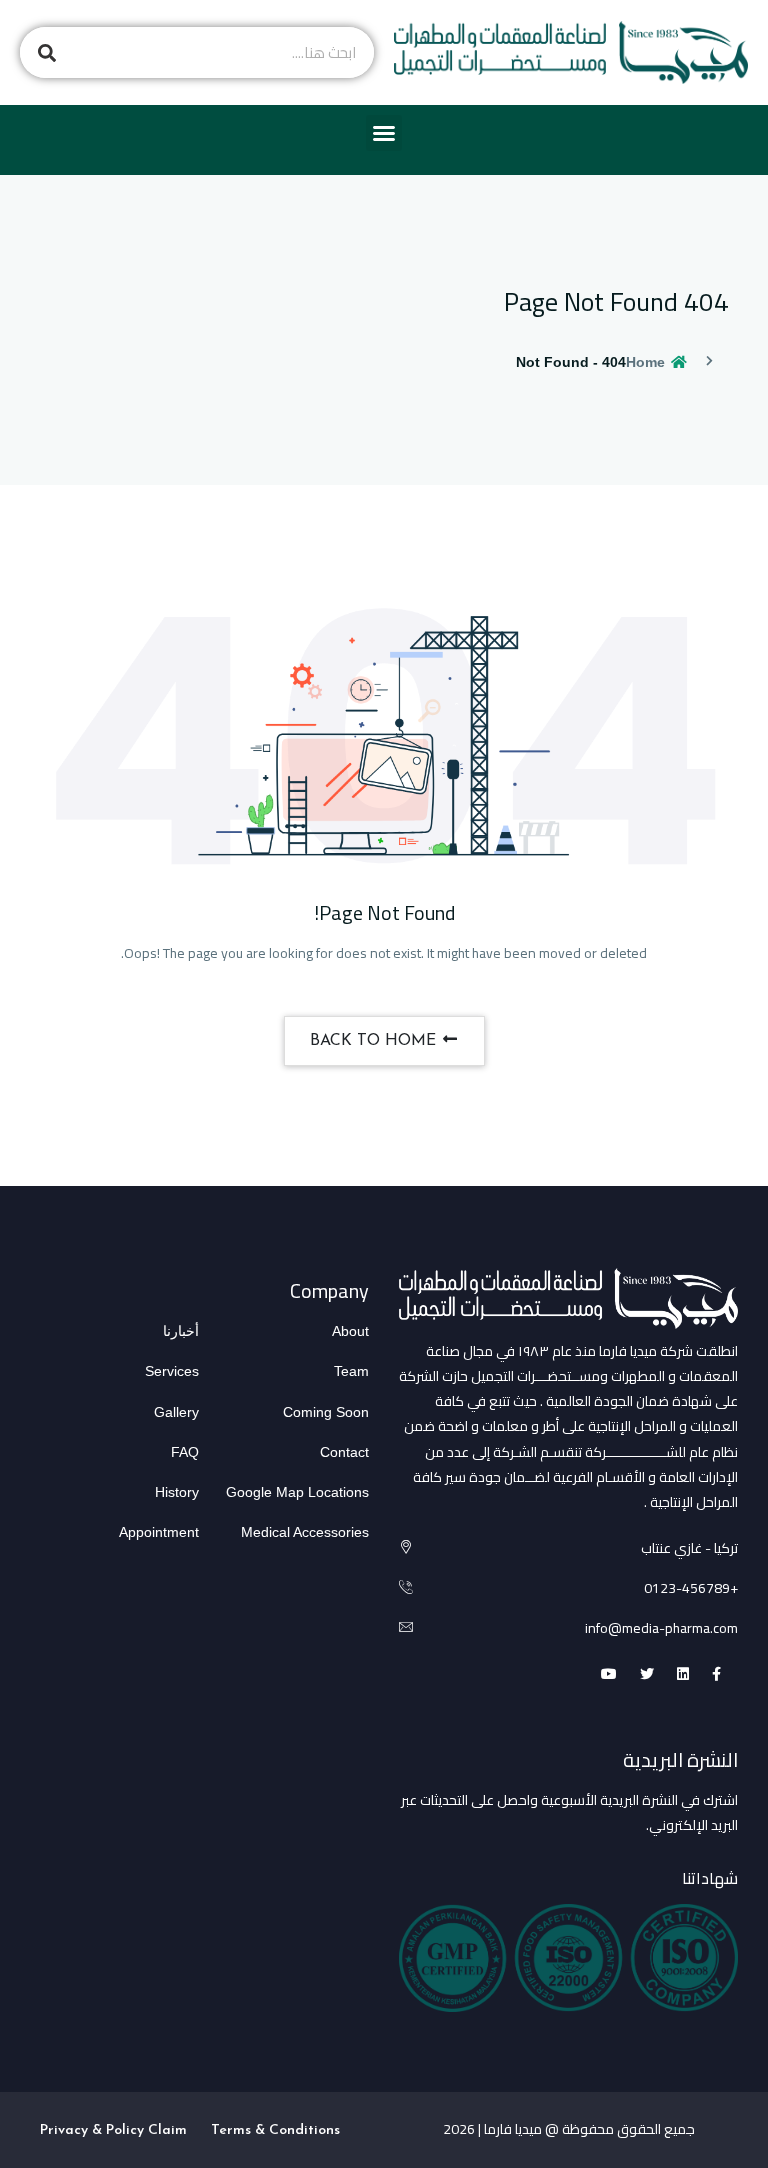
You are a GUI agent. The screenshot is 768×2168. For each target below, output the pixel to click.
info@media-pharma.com (661, 1628)
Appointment (159, 1532)
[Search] (46, 52)
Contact (344, 1452)
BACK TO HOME (375, 1041)
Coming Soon (326, 1412)
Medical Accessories (305, 1532)
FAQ (185, 1452)
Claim (167, 2130)
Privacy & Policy (92, 2130)
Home (647, 362)
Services (172, 1371)
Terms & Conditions (275, 2130)
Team (351, 1371)
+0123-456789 (691, 1588)
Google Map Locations (297, 1492)
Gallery (176, 1412)
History (177, 1492)
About (350, 1331)
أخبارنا (181, 1331)
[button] (384, 133)
